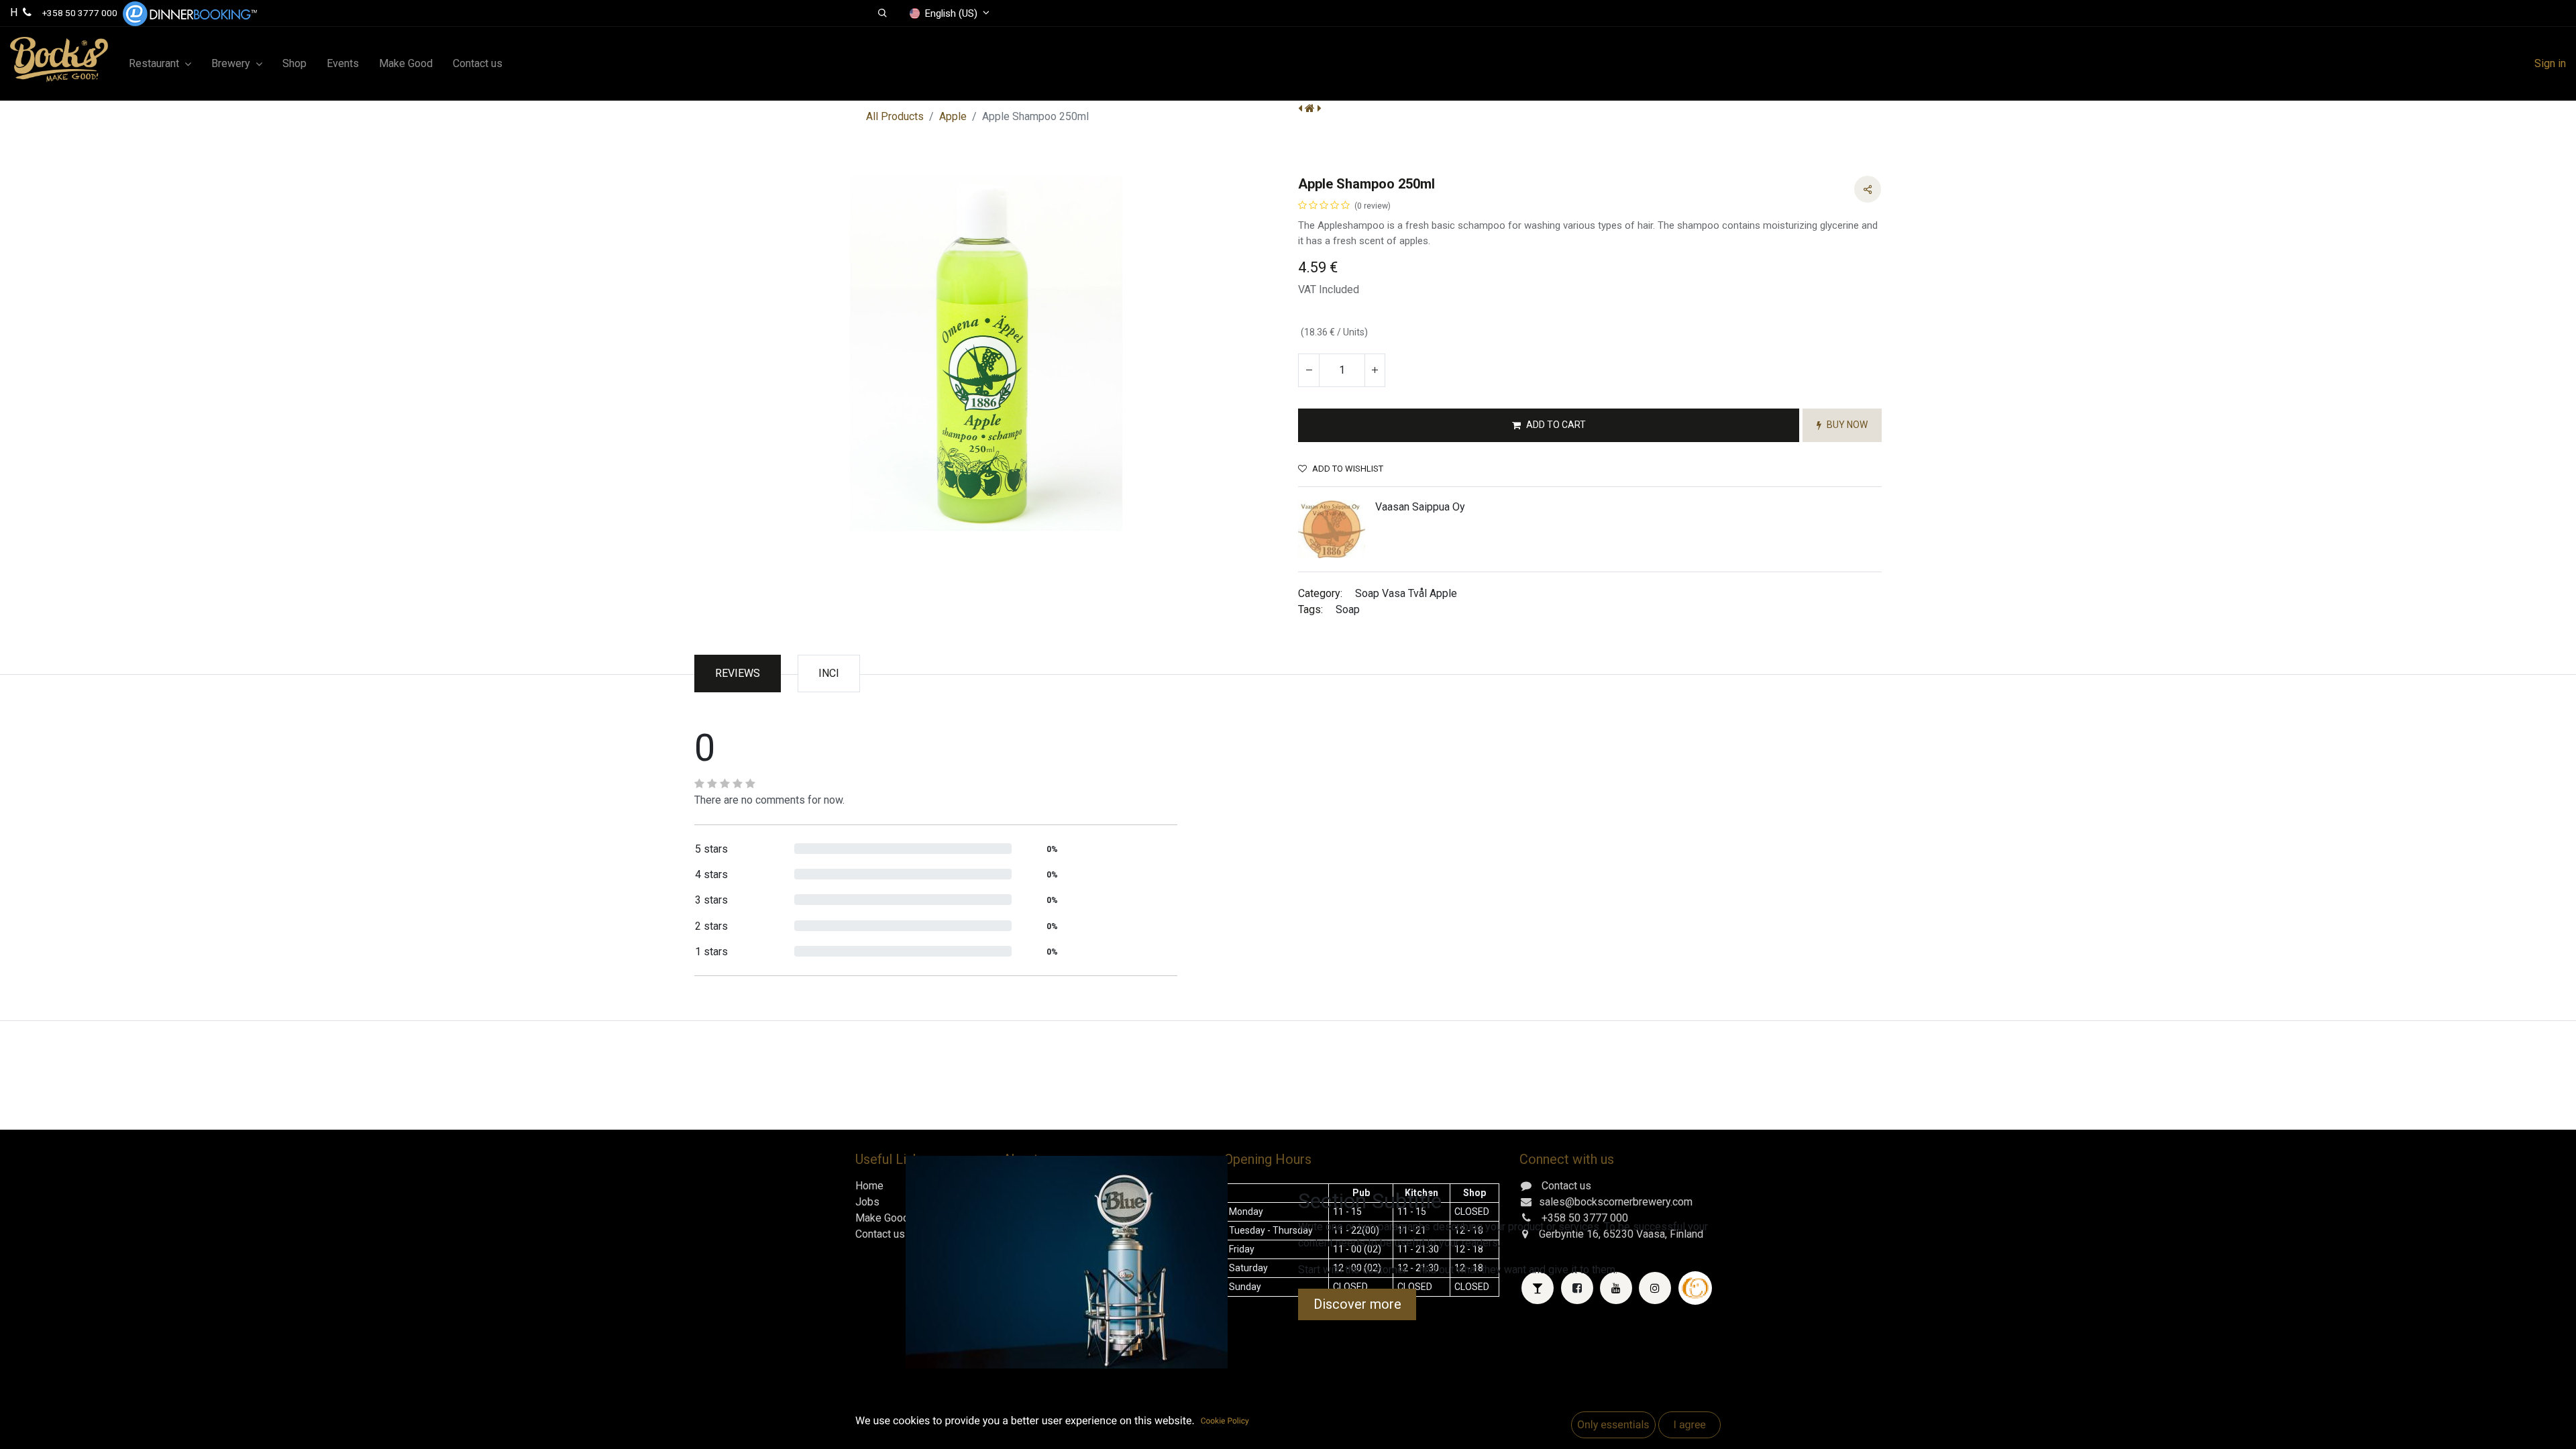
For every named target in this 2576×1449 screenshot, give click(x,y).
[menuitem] (294, 64)
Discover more (1357, 1304)
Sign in (2550, 63)
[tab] (829, 674)
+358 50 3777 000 (80, 13)
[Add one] (1375, 370)
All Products (895, 116)
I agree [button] (1689, 1425)
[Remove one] (1309, 370)
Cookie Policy (1225, 1421)
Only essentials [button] (1613, 1425)
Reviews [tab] (738, 673)
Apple (953, 116)
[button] (882, 13)
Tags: (1310, 609)
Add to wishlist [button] (1348, 469)
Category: (1320, 593)
